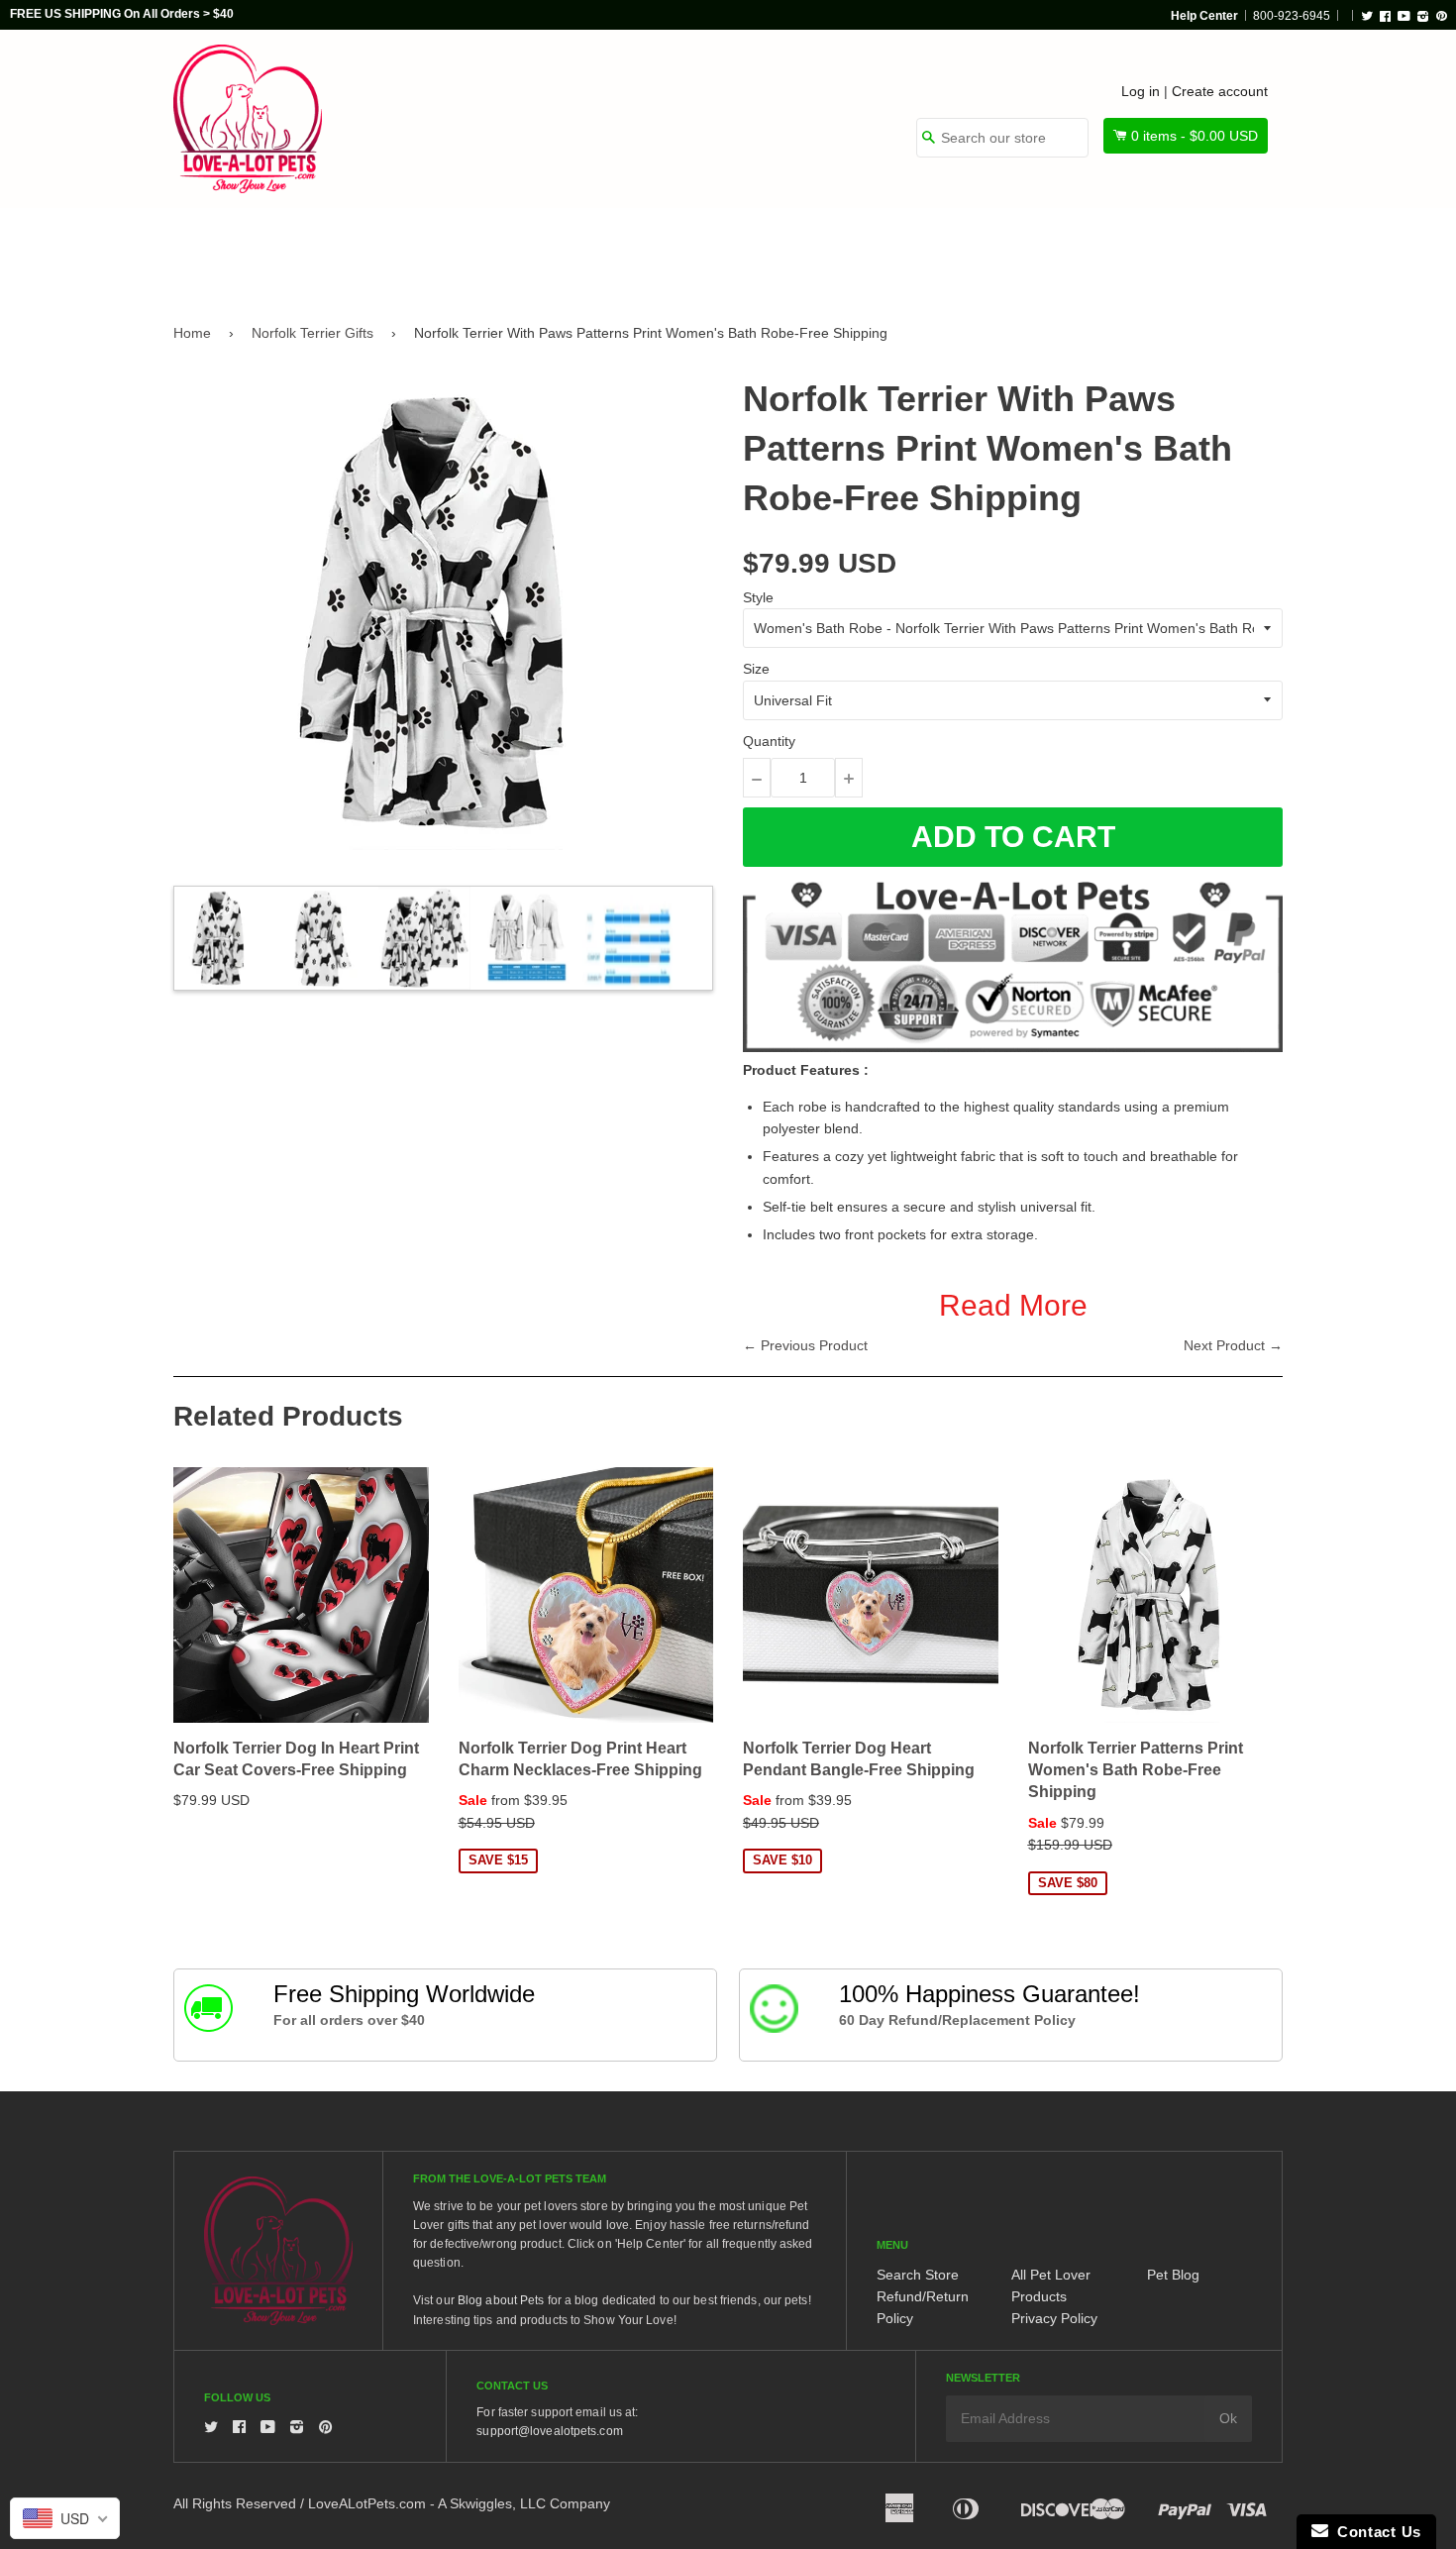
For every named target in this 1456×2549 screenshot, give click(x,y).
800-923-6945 (1292, 16)
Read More (1013, 1305)
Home (192, 333)
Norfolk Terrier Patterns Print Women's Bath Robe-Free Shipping (1136, 1770)
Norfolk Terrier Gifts (312, 333)
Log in (1141, 91)
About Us (1216, 250)
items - (1195, 136)
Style (758, 597)
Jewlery (1098, 250)
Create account (1220, 91)
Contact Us (1375, 2532)
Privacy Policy (1054, 2318)
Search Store (918, 2275)
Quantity (769, 741)
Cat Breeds (514, 250)
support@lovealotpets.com (549, 2431)
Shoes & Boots (961, 250)
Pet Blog (1173, 2275)
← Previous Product (805, 1345)
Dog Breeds (376, 250)
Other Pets (651, 250)
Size (756, 669)
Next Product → (1233, 1345)
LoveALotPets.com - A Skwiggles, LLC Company (459, 2503)
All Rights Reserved (235, 2503)
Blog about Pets (501, 2300)
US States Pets (799, 250)
